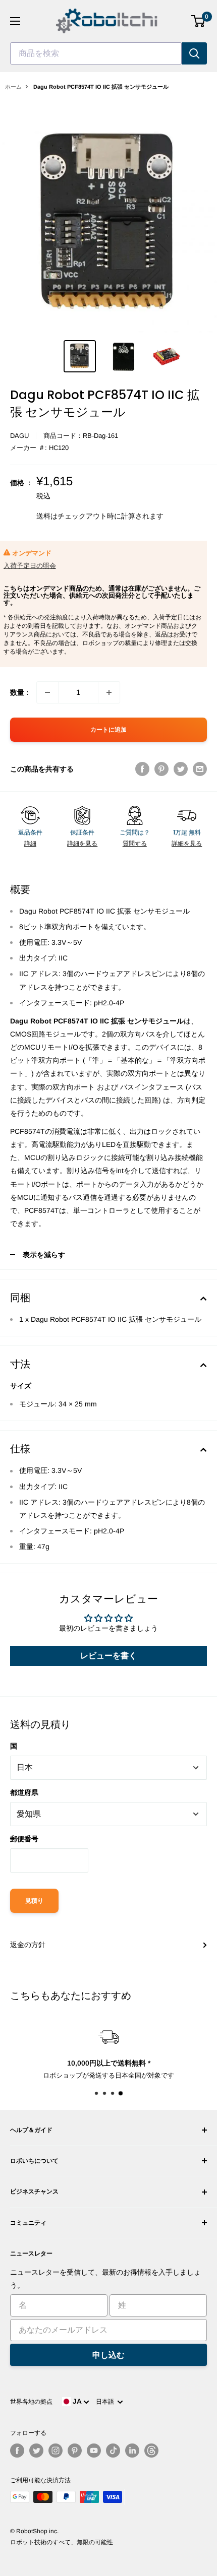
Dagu (19, 436)
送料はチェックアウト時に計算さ (89, 516)
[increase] (109, 692)
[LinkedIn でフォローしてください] (132, 2451)
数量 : (19, 692)
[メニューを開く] (15, 21)
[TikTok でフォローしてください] (113, 2451)
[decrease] (47, 692)
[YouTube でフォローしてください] (94, 2451)
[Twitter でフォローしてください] (36, 2451)
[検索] (194, 53)
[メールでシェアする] (200, 769)
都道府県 (24, 1792)
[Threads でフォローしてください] (151, 2451)
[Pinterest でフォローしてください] (75, 2451)
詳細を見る (82, 844)
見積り (34, 1901)
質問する (135, 844)
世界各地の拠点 (31, 2402)
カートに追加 (108, 730)
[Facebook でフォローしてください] (17, 2451)
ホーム (13, 87)
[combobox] (96, 53)
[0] (199, 21)
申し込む (108, 2355)
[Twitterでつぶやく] (181, 769)
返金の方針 (28, 1945)
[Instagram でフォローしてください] (56, 2451)
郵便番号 (24, 1839)
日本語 (106, 2402)
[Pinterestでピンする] (161, 769)
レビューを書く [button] (108, 1656)
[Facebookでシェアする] (142, 769)
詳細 (30, 844)
